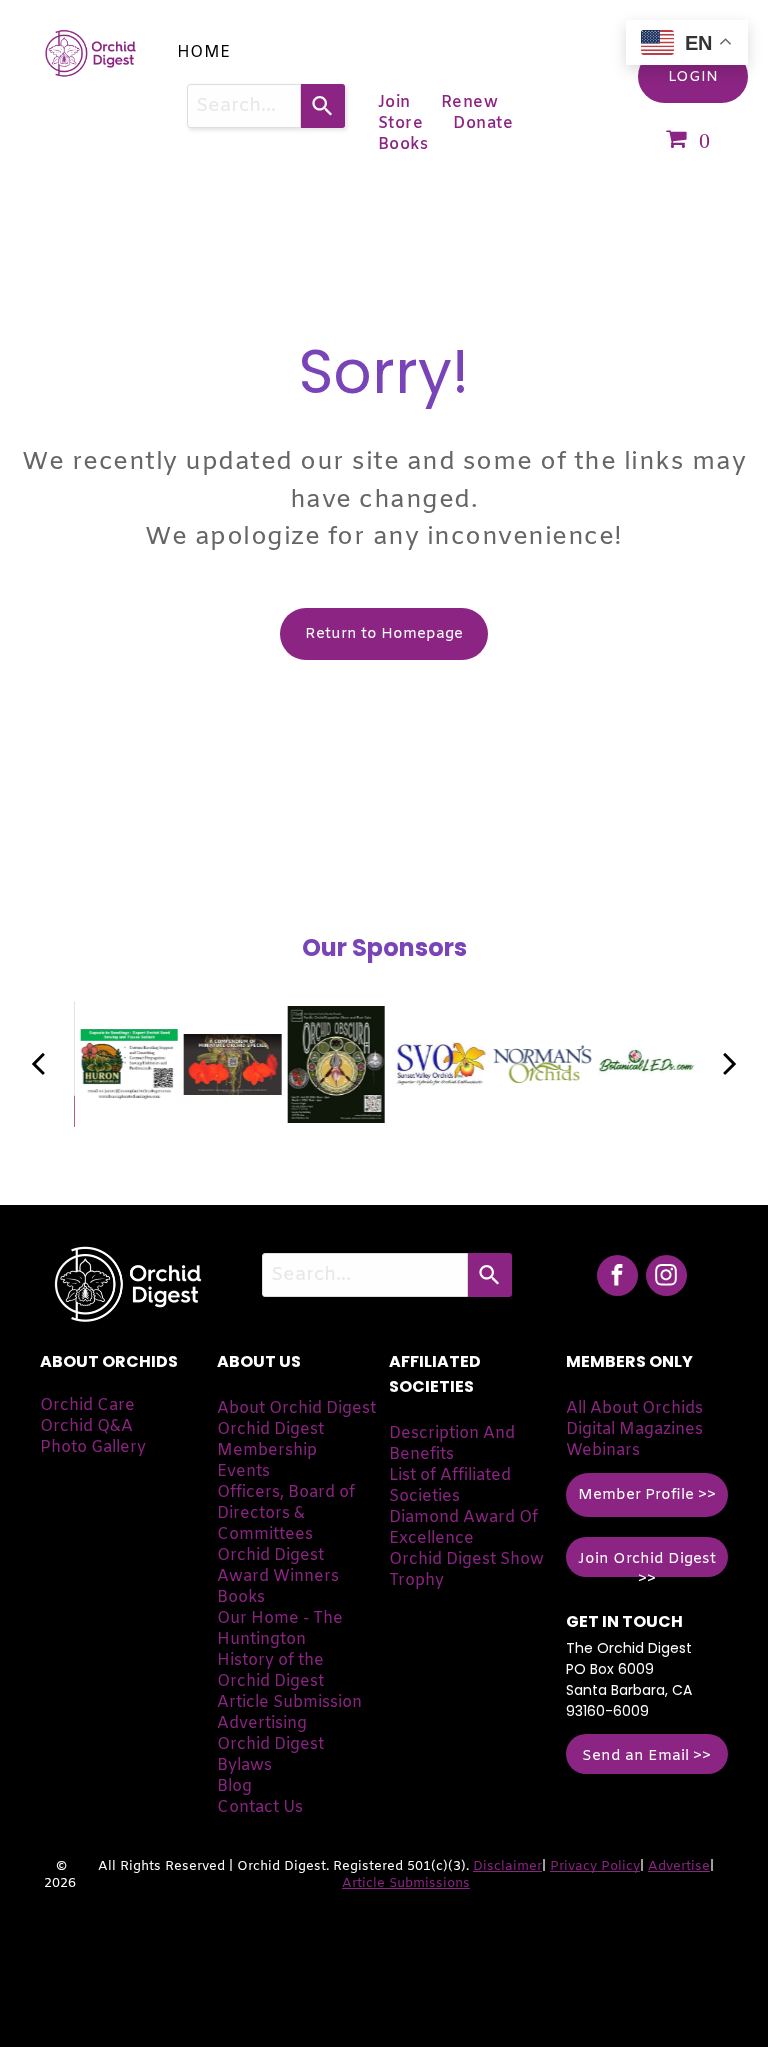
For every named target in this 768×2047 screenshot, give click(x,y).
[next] (730, 1065)
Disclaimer (507, 1866)
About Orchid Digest (296, 1408)
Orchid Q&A (86, 1426)
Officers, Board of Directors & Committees (286, 1513)
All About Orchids (634, 1408)
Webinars (603, 1450)
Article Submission (289, 1702)
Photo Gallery (93, 1447)
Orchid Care (87, 1405)
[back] (38, 1065)
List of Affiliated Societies (450, 1486)
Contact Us (260, 1807)
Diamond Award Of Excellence (463, 1528)
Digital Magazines (634, 1429)
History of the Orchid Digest (270, 1671)
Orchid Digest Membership (270, 1440)
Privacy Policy (595, 1866)
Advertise (679, 1866)
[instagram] (666, 1278)
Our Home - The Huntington (280, 1629)
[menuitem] (204, 52)
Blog (234, 1786)
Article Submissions (406, 1883)
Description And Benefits (452, 1444)
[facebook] (617, 1278)
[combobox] (244, 106)
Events (243, 1471)
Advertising (262, 1723)
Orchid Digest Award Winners (278, 1566)
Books (241, 1597)
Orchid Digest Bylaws (270, 1755)
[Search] (323, 106)
